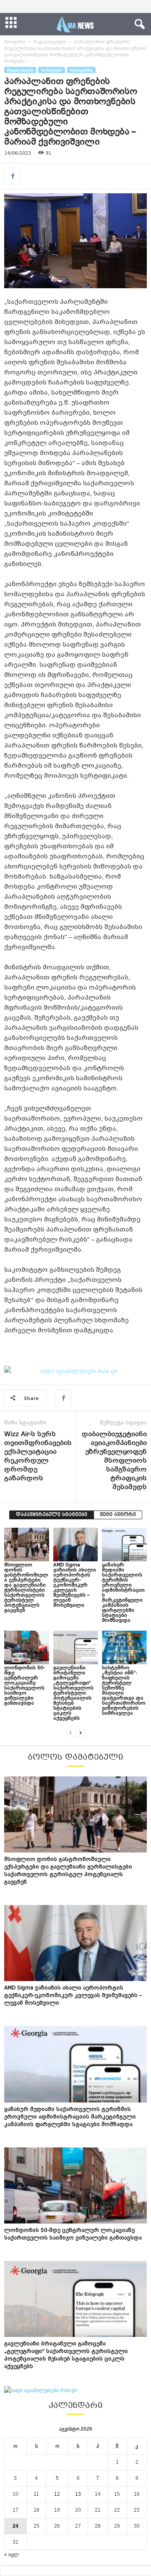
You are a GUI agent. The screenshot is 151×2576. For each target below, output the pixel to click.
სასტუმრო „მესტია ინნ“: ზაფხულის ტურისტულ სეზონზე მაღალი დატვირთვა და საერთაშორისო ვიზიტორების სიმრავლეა (124, 1691)
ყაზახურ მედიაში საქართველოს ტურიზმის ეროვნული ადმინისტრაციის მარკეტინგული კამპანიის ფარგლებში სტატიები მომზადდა (123, 1593)
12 (57, 2494)
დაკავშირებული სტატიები (52, 1515)
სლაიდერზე (81, 70)
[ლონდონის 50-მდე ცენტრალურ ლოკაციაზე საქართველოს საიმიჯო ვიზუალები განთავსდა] (27, 1647)
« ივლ (12, 2555)
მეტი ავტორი (118, 1515)
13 (78, 2494)
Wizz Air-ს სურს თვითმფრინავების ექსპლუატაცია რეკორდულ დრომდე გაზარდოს (38, 1457)
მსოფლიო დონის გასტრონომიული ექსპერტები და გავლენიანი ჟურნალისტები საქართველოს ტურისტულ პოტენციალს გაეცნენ (26, 1588)
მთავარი (15, 42)
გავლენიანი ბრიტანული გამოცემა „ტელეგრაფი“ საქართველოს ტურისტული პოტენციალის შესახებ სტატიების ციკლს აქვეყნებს (73, 1693)
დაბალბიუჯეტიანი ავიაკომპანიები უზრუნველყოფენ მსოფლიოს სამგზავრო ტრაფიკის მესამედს (114, 1461)
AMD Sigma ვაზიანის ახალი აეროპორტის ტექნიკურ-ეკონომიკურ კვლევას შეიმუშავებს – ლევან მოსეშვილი (75, 1585)
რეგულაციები (49, 42)
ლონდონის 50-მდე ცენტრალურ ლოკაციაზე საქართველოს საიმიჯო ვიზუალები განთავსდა (25, 1686)
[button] (138, 24)
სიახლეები (52, 70)
